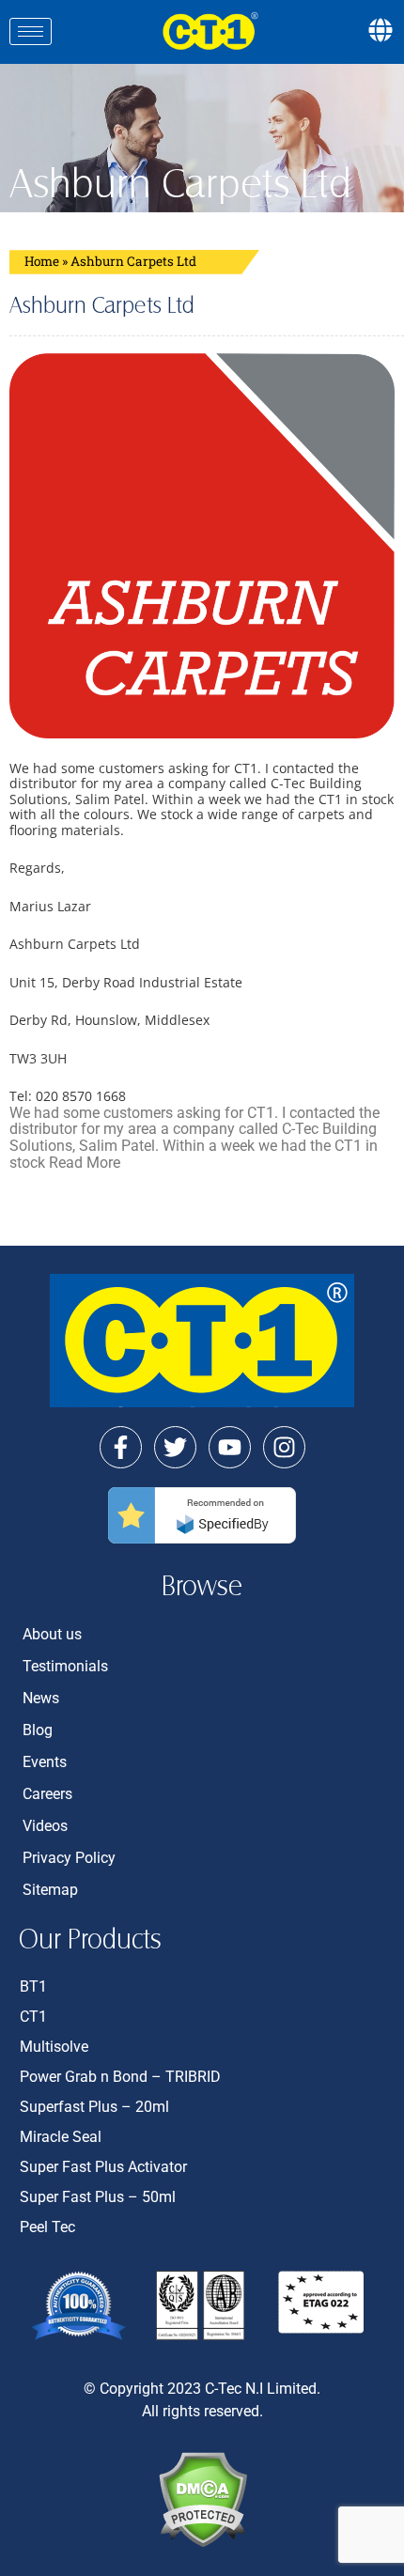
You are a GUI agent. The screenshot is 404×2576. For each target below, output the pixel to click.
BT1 (33, 1986)
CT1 (33, 2017)
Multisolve (54, 2047)
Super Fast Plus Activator (103, 2167)
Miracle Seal (61, 2137)
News (41, 1698)
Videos (45, 1826)
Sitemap (50, 1890)
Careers (47, 1794)
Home (42, 261)
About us (52, 1634)
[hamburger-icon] (31, 31)
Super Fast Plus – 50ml (98, 2197)
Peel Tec (47, 2227)
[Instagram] (284, 1447)
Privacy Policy (69, 1858)
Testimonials (65, 1666)
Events (45, 1762)
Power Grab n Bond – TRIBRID (120, 2077)
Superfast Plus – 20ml (94, 2107)
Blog (38, 1730)
